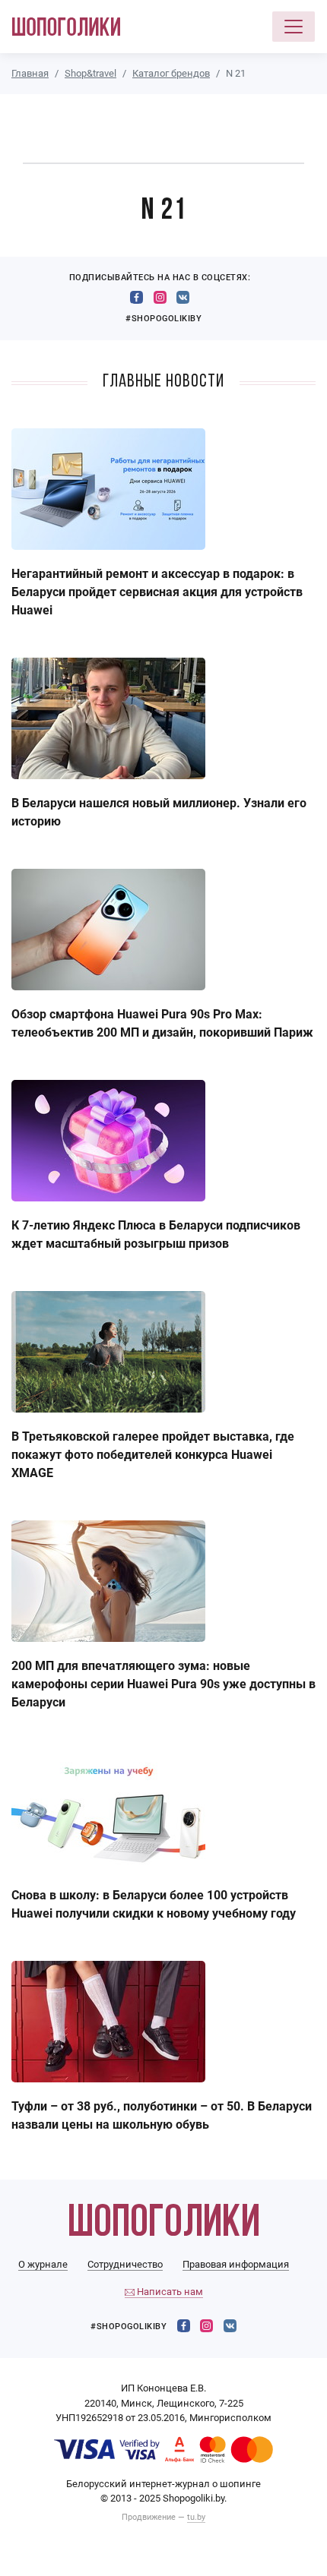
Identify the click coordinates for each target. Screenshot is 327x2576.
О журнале (43, 2264)
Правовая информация (236, 2264)
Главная (30, 73)
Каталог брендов (171, 73)
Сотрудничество (125, 2264)
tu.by (196, 2517)
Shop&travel (90, 73)
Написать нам (169, 2292)
